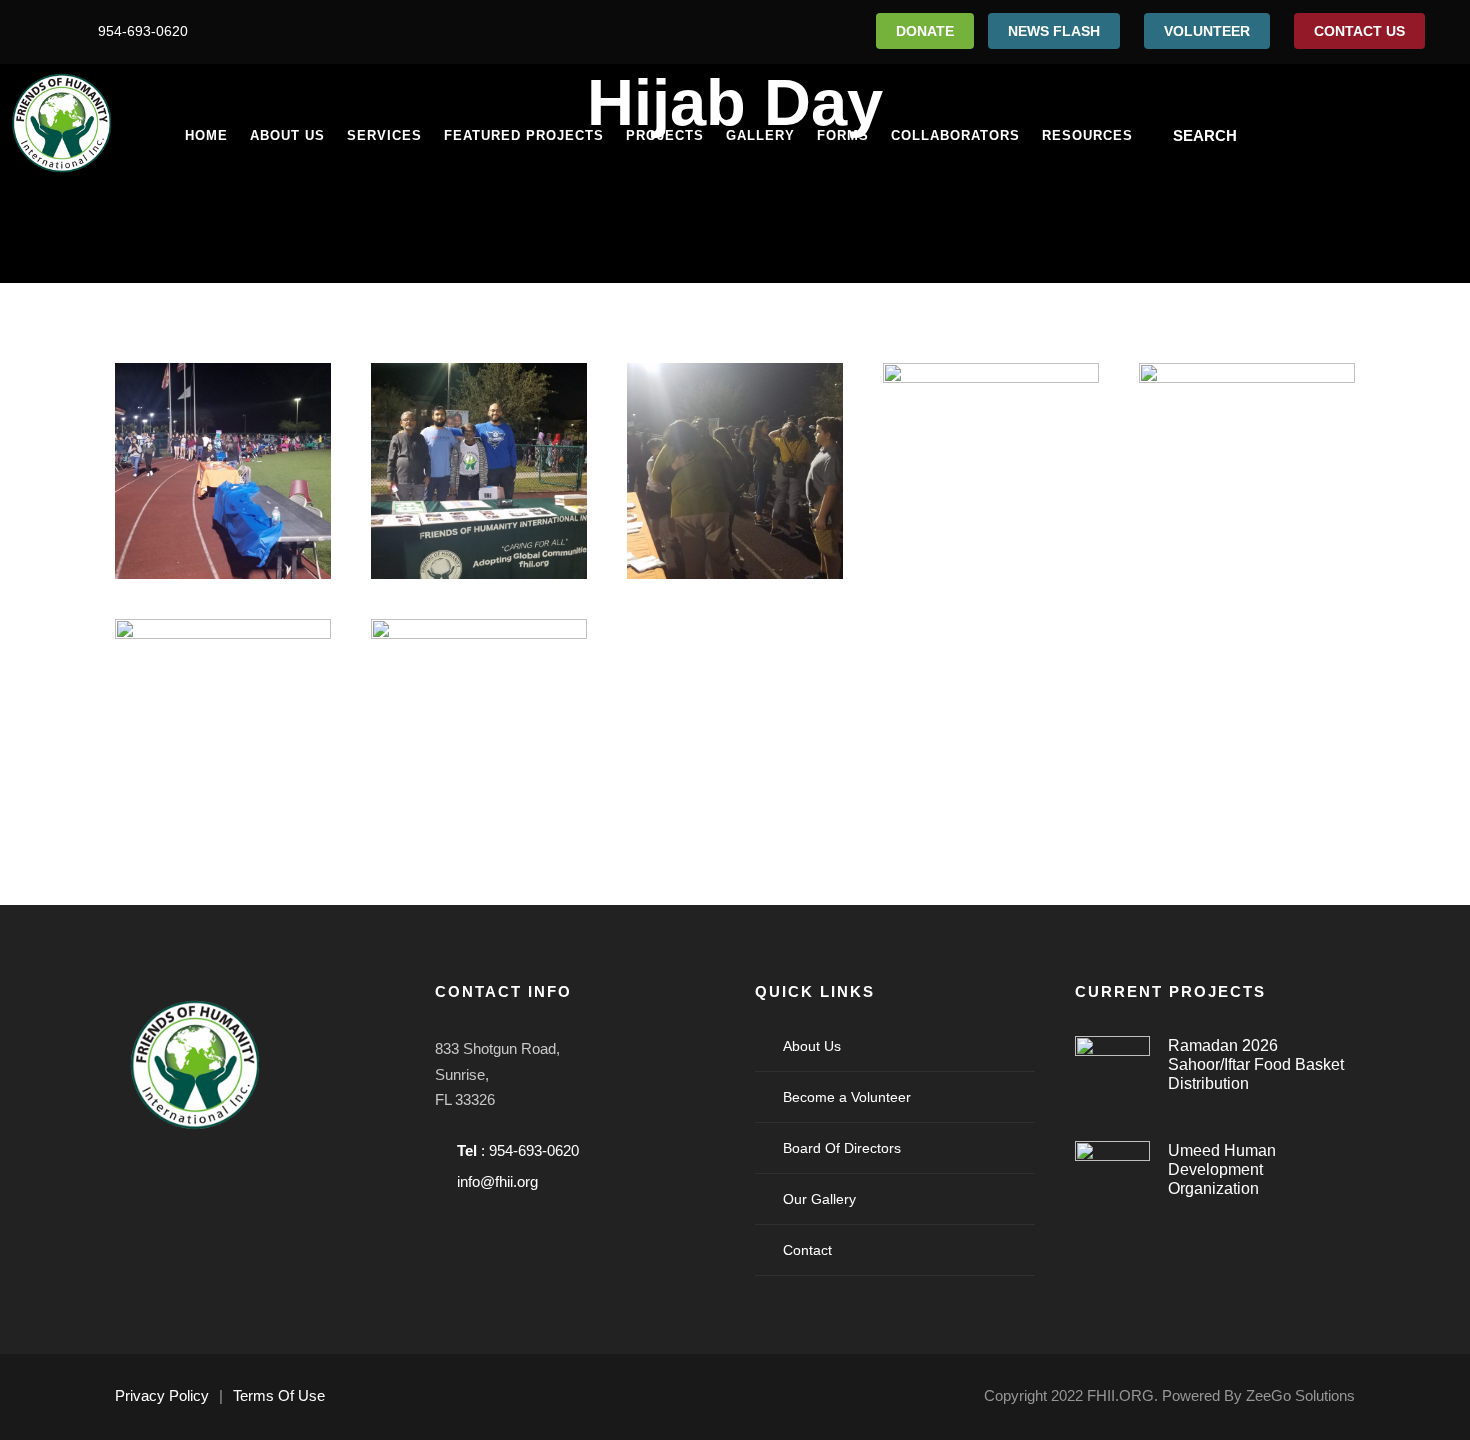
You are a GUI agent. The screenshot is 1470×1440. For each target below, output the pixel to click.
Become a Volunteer (847, 1097)
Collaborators (955, 135)
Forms (843, 135)
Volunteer (1207, 31)
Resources (1087, 135)
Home (206, 135)
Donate (925, 31)
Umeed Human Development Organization (1222, 1169)
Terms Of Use (279, 1395)
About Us (287, 135)
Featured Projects (524, 135)
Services (384, 135)
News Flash (1054, 31)
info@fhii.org (497, 1181)
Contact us (1359, 31)
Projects (665, 135)
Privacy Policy (162, 1395)
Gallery (760, 135)
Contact (807, 1250)
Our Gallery (819, 1199)
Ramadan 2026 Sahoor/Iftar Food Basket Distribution (1256, 1064)
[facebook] (40, 31)
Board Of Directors (842, 1148)
